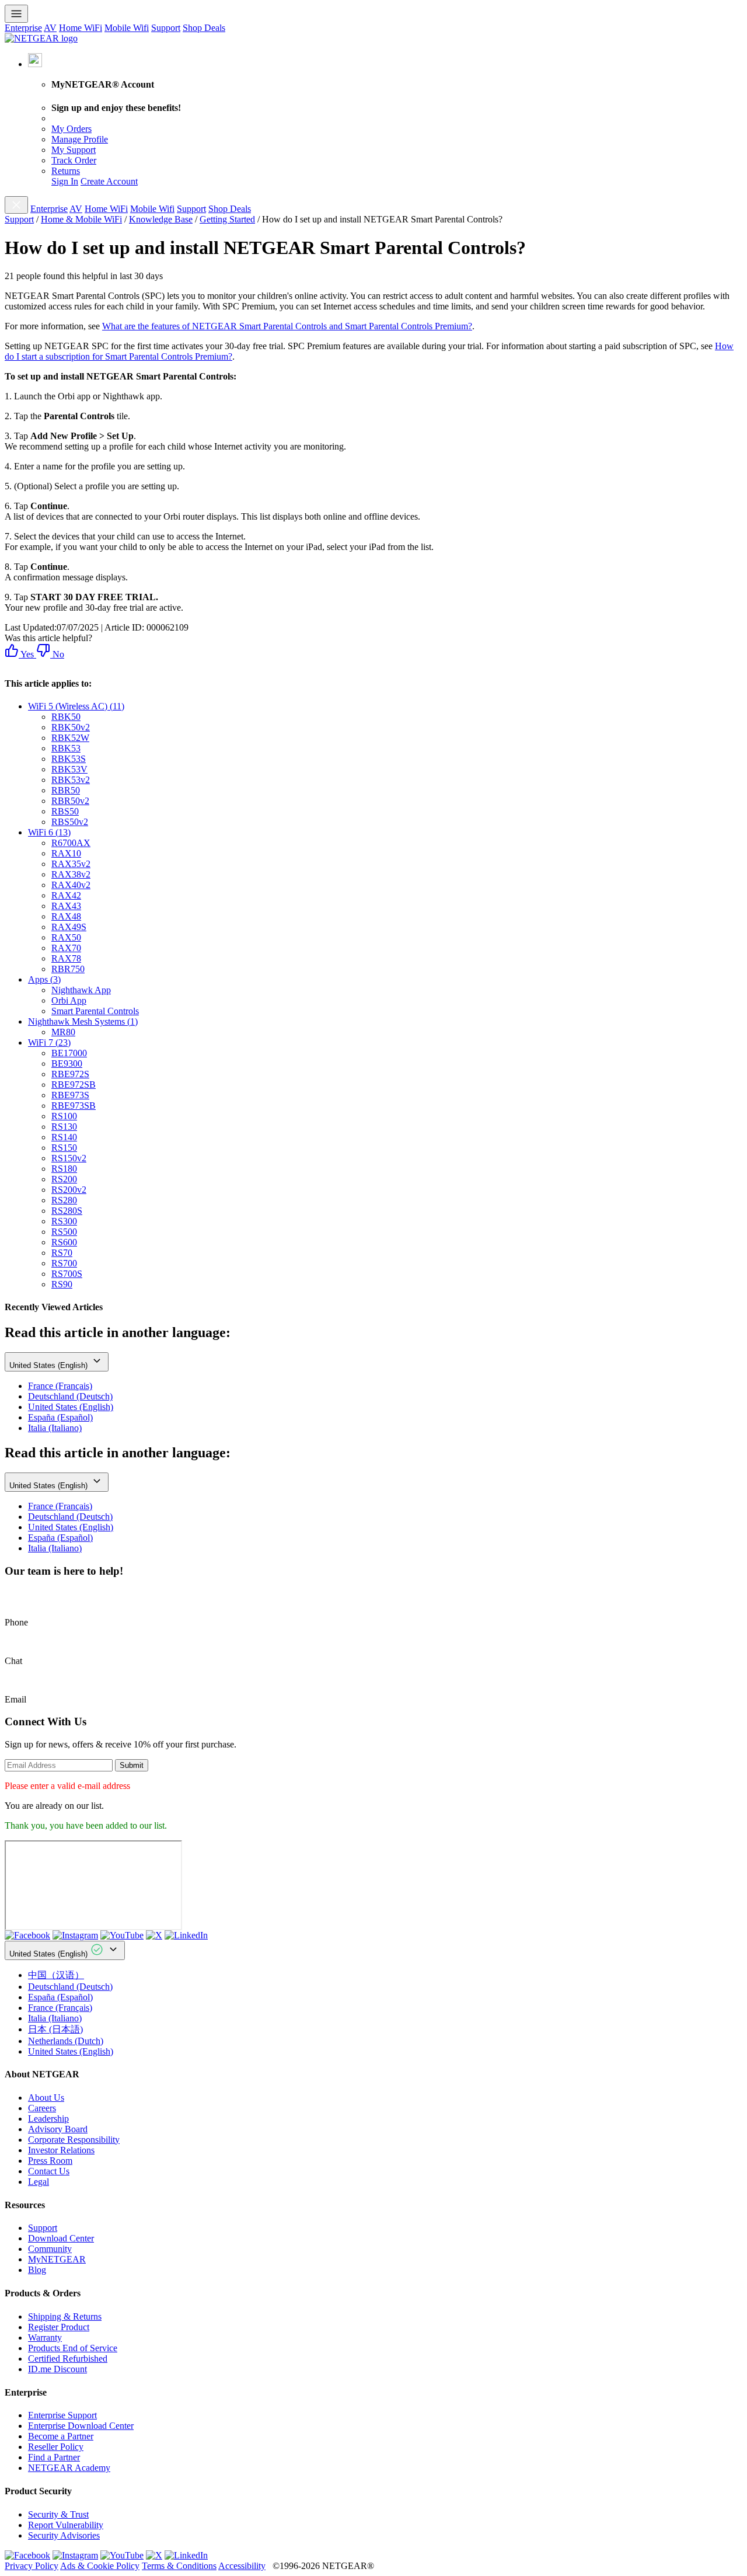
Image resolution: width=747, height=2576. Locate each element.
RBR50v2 (70, 801)
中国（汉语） (56, 1975)
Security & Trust (58, 2514)
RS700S (67, 1274)
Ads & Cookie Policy (100, 2566)
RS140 (64, 1137)
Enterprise (23, 28)
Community (50, 2249)
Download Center (61, 2238)
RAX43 (66, 906)
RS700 (64, 1263)
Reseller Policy (56, 2447)
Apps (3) (44, 979)
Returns (66, 171)
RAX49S (69, 927)
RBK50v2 (71, 727)
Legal (39, 2182)
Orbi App (69, 1000)
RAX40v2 (71, 885)
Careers (42, 2108)
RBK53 (66, 748)
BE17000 (69, 1053)
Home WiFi (81, 28)
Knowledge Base (161, 219)
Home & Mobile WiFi (81, 219)
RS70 (62, 1253)
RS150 (64, 1148)
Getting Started (227, 219)
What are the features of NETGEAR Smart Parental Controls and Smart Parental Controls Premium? (287, 326)
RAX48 (66, 916)
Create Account (109, 181)
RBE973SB (74, 1106)
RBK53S (69, 759)
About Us (46, 2098)
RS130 (64, 1127)
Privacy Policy (32, 2566)
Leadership (48, 2119)
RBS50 (65, 811)
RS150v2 (69, 1158)
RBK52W (70, 738)
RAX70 (66, 948)
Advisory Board (58, 2129)
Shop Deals (204, 28)
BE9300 (67, 1064)
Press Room (50, 2161)
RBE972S (70, 1074)
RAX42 (66, 895)
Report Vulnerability (66, 2525)
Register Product (59, 2327)
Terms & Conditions (179, 2566)
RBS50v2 (70, 822)
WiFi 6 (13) (49, 832)
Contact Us (49, 2171)
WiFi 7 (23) (49, 1042)
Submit (132, 1765)
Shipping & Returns (65, 2316)
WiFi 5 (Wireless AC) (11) (76, 706)
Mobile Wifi (127, 28)
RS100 (64, 1116)
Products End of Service (73, 2348)
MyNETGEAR (57, 2259)
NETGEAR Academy (69, 2468)
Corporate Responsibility (74, 2140)
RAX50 (66, 937)
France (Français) (60, 1386)
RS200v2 (69, 1190)
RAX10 (66, 853)
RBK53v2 (71, 780)
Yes (26, 654)
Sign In (65, 181)
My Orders (71, 129)
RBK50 (66, 717)
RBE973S (70, 1095)
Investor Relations (61, 2150)
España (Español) (60, 1417)
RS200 (64, 1179)
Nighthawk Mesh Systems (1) (83, 1021)
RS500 (64, 1232)
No (57, 654)
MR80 (63, 1032)
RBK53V (69, 769)
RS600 (64, 1242)
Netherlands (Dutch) (66, 2041)
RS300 (64, 1221)
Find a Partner (54, 2457)
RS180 (64, 1169)
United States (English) (50, 1365)
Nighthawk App (81, 990)
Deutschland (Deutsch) (70, 1396)
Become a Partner (61, 2436)
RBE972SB (74, 1085)
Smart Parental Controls (95, 1011)
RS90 (62, 1284)
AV (50, 28)
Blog (37, 2270)
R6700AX (71, 843)
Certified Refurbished (68, 2359)
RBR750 (68, 969)
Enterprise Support (62, 2415)
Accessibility (242, 2566)
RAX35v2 (71, 864)
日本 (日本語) (55, 2029)
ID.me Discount (57, 2369)
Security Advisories (64, 2535)
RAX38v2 (71, 874)
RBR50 (66, 790)
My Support (74, 150)
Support (166, 28)
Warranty (45, 2337)
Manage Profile (80, 139)
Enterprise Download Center (81, 2426)
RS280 (64, 1200)
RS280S (67, 1211)
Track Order (74, 160)
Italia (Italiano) (55, 1428)
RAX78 (66, 958)
